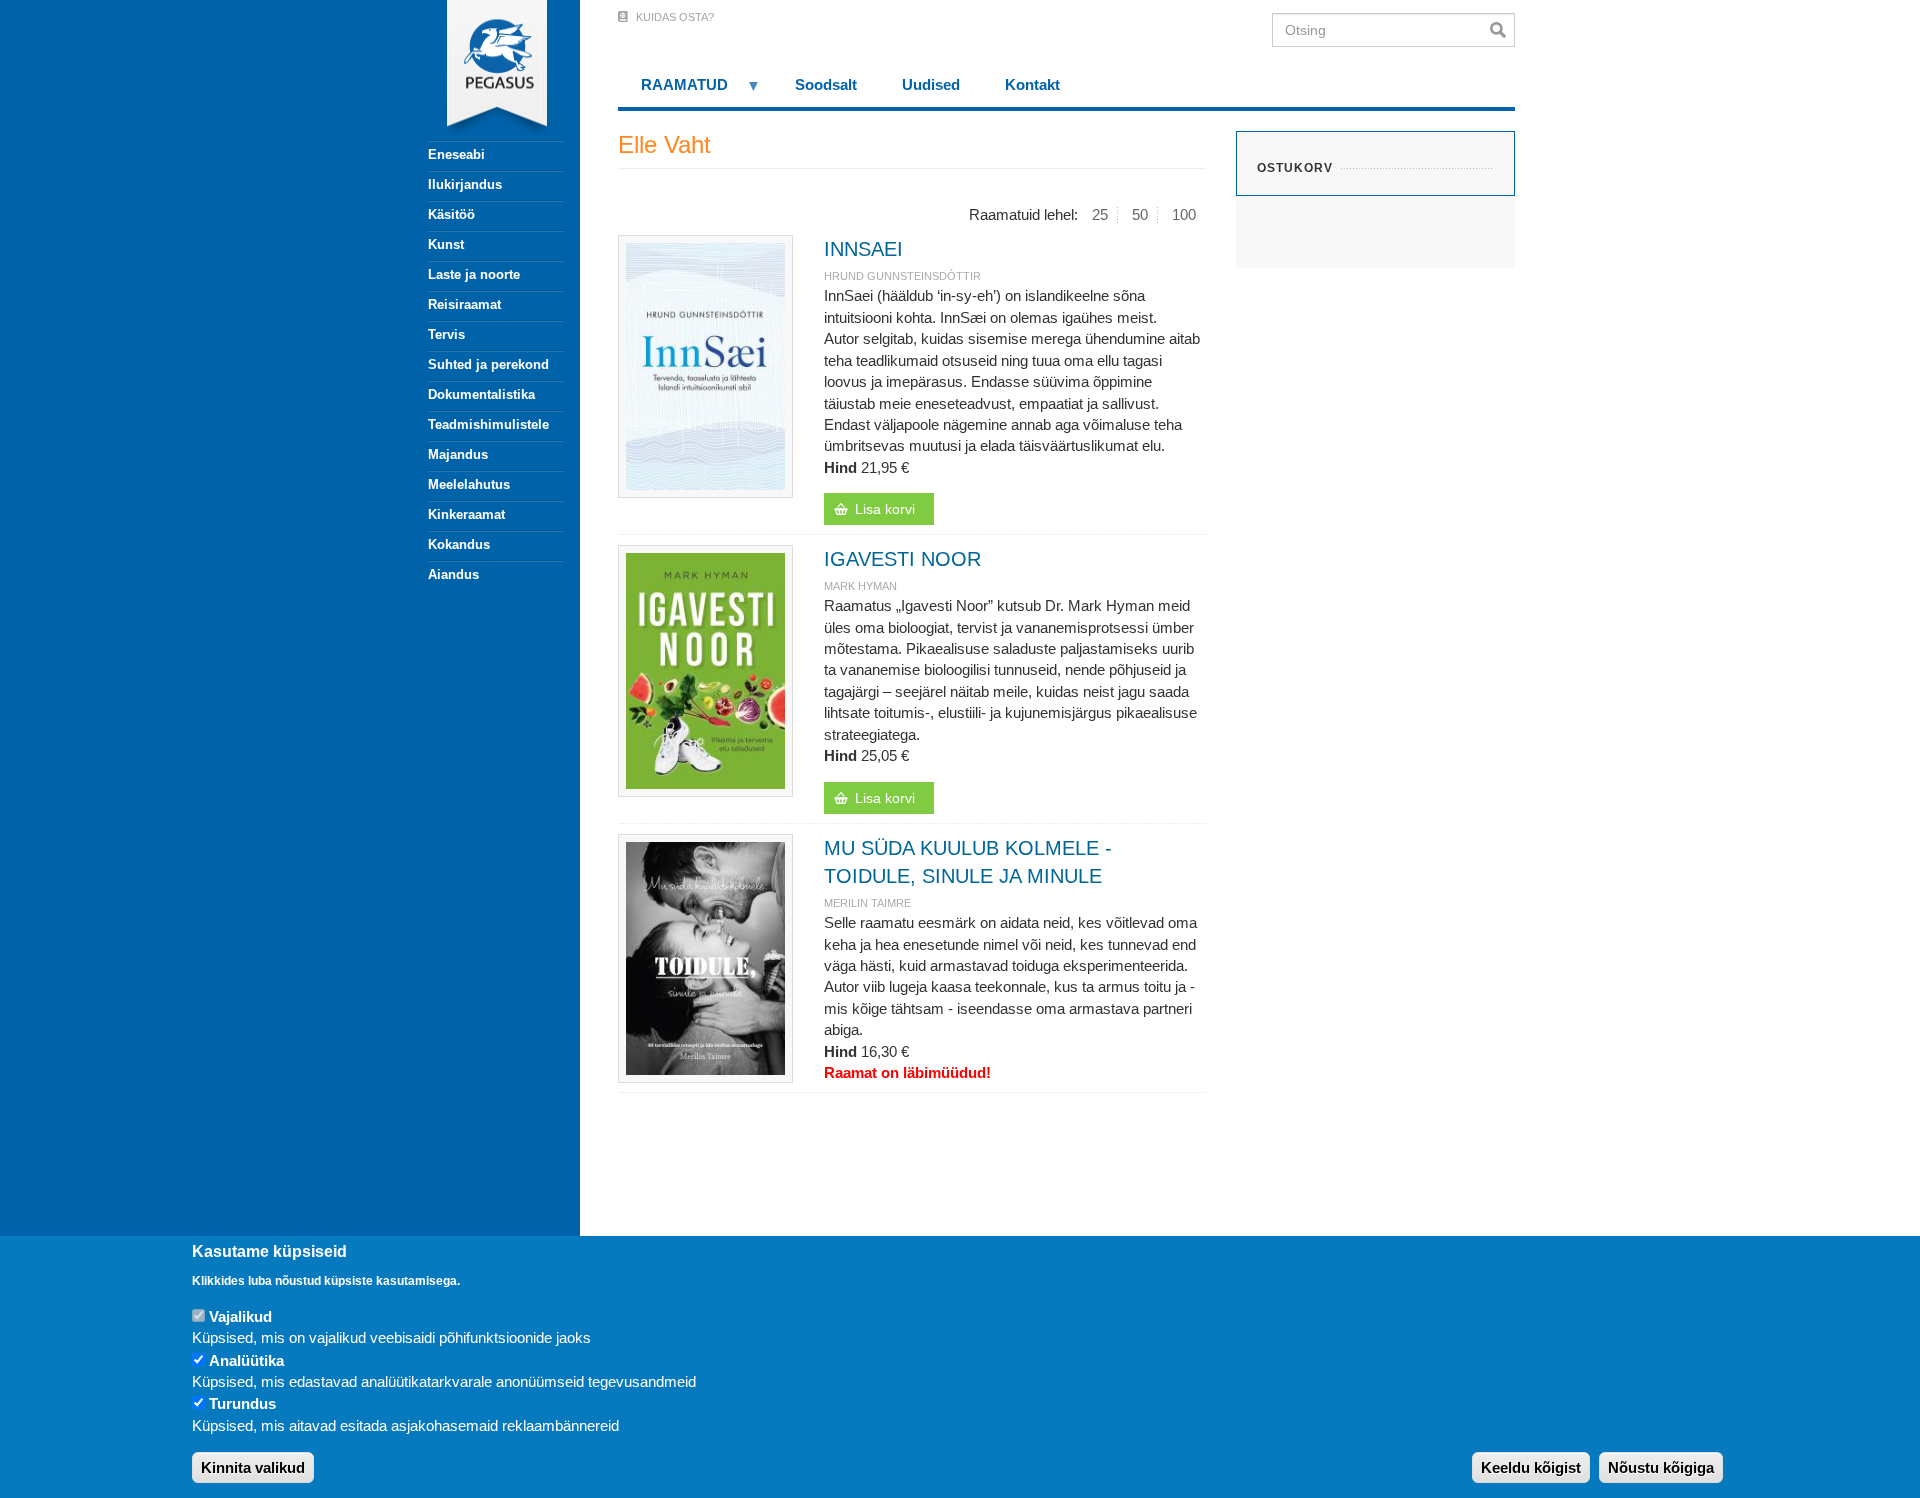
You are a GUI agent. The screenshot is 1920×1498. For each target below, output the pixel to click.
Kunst (446, 244)
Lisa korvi (885, 509)
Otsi (1502, 30)
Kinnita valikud (253, 1467)
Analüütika (246, 1360)
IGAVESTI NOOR (902, 559)
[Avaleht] (485, 70)
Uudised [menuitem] (931, 84)
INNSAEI (863, 249)
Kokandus (459, 544)
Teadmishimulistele (488, 424)
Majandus (458, 454)
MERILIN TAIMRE (867, 903)
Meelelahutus (469, 484)
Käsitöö (451, 214)
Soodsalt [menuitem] (826, 84)
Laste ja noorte (474, 274)
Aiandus (453, 574)
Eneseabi (456, 154)
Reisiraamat (464, 304)
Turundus (242, 1404)
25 (1100, 214)
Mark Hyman (860, 586)
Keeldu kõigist (1531, 1467)
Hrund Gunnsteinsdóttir (902, 276)
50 (1140, 214)
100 (1184, 214)
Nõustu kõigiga (1661, 1467)
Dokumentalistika (481, 394)
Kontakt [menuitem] (1032, 84)
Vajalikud (240, 1316)
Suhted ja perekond (488, 364)
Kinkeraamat (466, 514)
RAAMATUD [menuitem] (673, 91)
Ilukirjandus (465, 184)
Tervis (446, 334)
